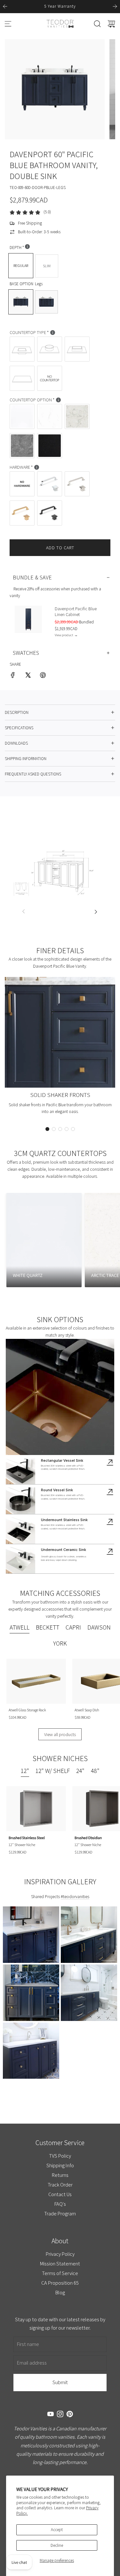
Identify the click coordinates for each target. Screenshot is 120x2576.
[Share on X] (28, 676)
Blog (60, 2292)
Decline (57, 2545)
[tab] (20, 1628)
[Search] (97, 24)
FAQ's (60, 2204)
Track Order (60, 2185)
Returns (60, 2175)
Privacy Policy (60, 2254)
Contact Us (60, 2194)
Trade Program (60, 2213)
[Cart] (111, 24)
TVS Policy (60, 2156)
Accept (57, 2530)
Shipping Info (60, 2165)
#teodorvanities (75, 1896)
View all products (60, 1734)
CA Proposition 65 (60, 2283)
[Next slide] (115, 6)
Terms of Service (60, 2273)
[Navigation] (8, 24)
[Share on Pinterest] (43, 676)
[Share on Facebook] (13, 676)
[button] (47, 1129)
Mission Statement (60, 2264)
